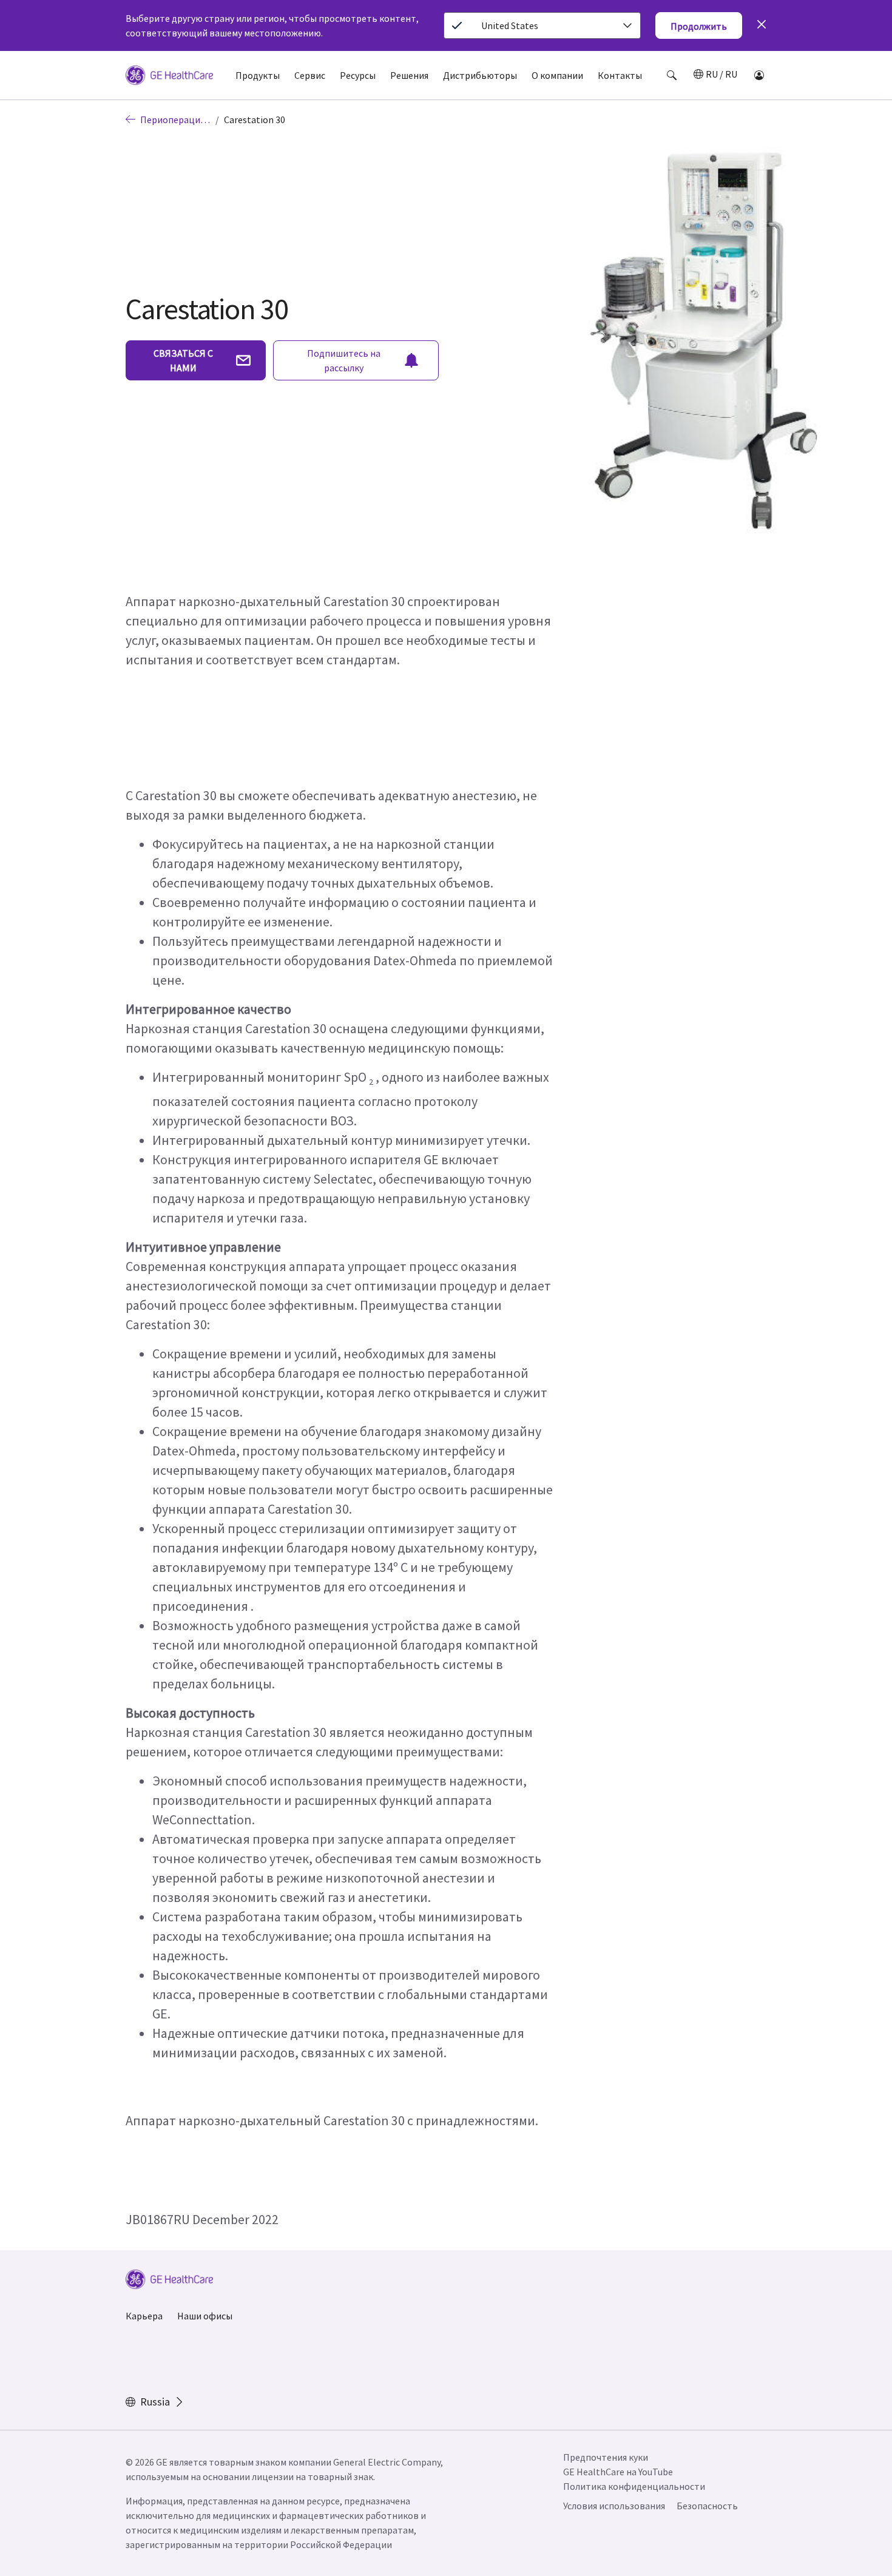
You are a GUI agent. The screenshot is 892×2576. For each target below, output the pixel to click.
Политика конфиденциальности (634, 2486)
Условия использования (614, 2506)
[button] (672, 75)
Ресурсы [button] (358, 75)
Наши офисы (205, 2316)
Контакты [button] (620, 75)
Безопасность (707, 2506)
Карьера (144, 2316)
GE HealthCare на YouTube (618, 2472)
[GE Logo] (169, 77)
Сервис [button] (310, 75)
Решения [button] (409, 75)
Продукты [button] (258, 75)
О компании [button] (557, 75)
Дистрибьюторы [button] (480, 75)
